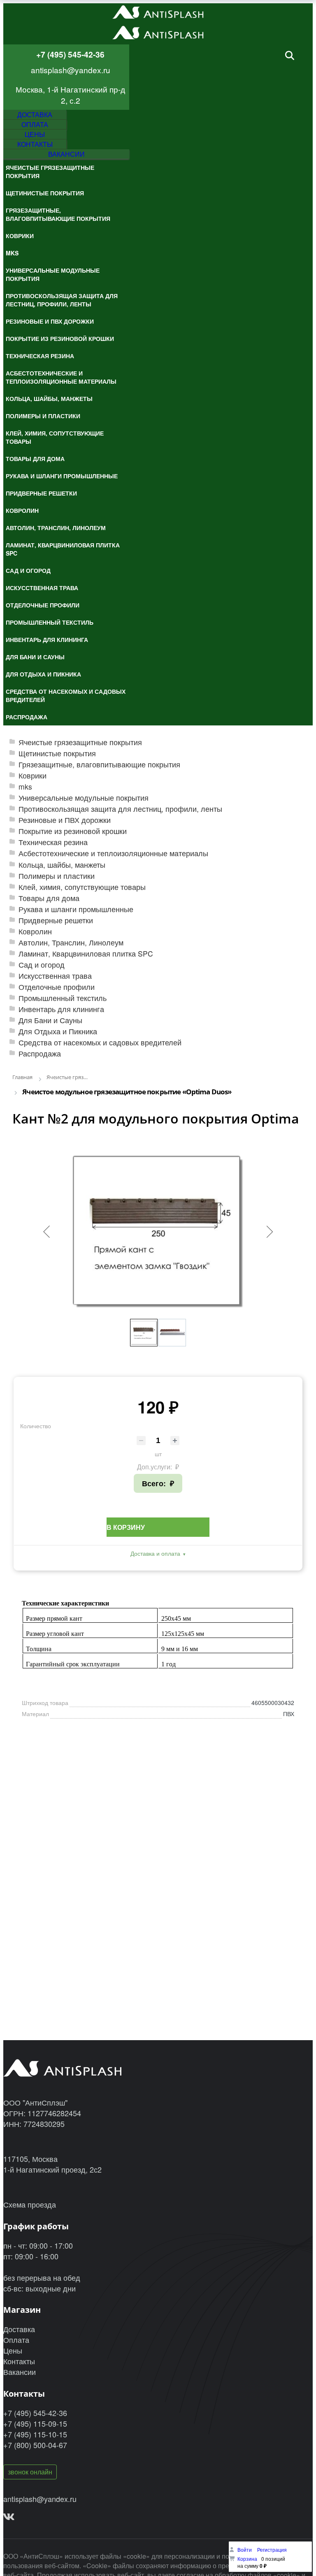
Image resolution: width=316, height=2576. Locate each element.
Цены (13, 2350)
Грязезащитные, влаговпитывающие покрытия (99, 764)
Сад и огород (42, 965)
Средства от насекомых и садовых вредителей (100, 1042)
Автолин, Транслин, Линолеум (71, 942)
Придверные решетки (56, 920)
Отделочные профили (57, 987)
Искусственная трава (55, 976)
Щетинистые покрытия (57, 753)
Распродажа (40, 1053)
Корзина (247, 2559)
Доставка (19, 2329)
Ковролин (35, 931)
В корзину (126, 1527)
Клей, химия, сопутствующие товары (82, 887)
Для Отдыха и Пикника (58, 1031)
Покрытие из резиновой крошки (73, 831)
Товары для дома (49, 898)
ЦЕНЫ (35, 134)
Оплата (16, 2340)
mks (25, 786)
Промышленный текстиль (63, 998)
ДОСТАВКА (35, 115)
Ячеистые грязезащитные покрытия (80, 742)
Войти (245, 2549)
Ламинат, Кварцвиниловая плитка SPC (86, 953)
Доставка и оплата (155, 1553)
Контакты (19, 2361)
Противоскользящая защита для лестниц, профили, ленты (120, 809)
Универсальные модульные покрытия (84, 798)
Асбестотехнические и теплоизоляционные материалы (113, 853)
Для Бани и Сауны (50, 1020)
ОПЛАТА (35, 124)
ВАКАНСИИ (66, 154)
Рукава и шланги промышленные (76, 909)
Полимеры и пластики (57, 876)
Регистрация (272, 2549)
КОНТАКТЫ (35, 144)
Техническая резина (53, 842)
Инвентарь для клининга (61, 1009)
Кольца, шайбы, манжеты (62, 865)
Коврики (33, 775)
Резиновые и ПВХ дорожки (65, 820)
